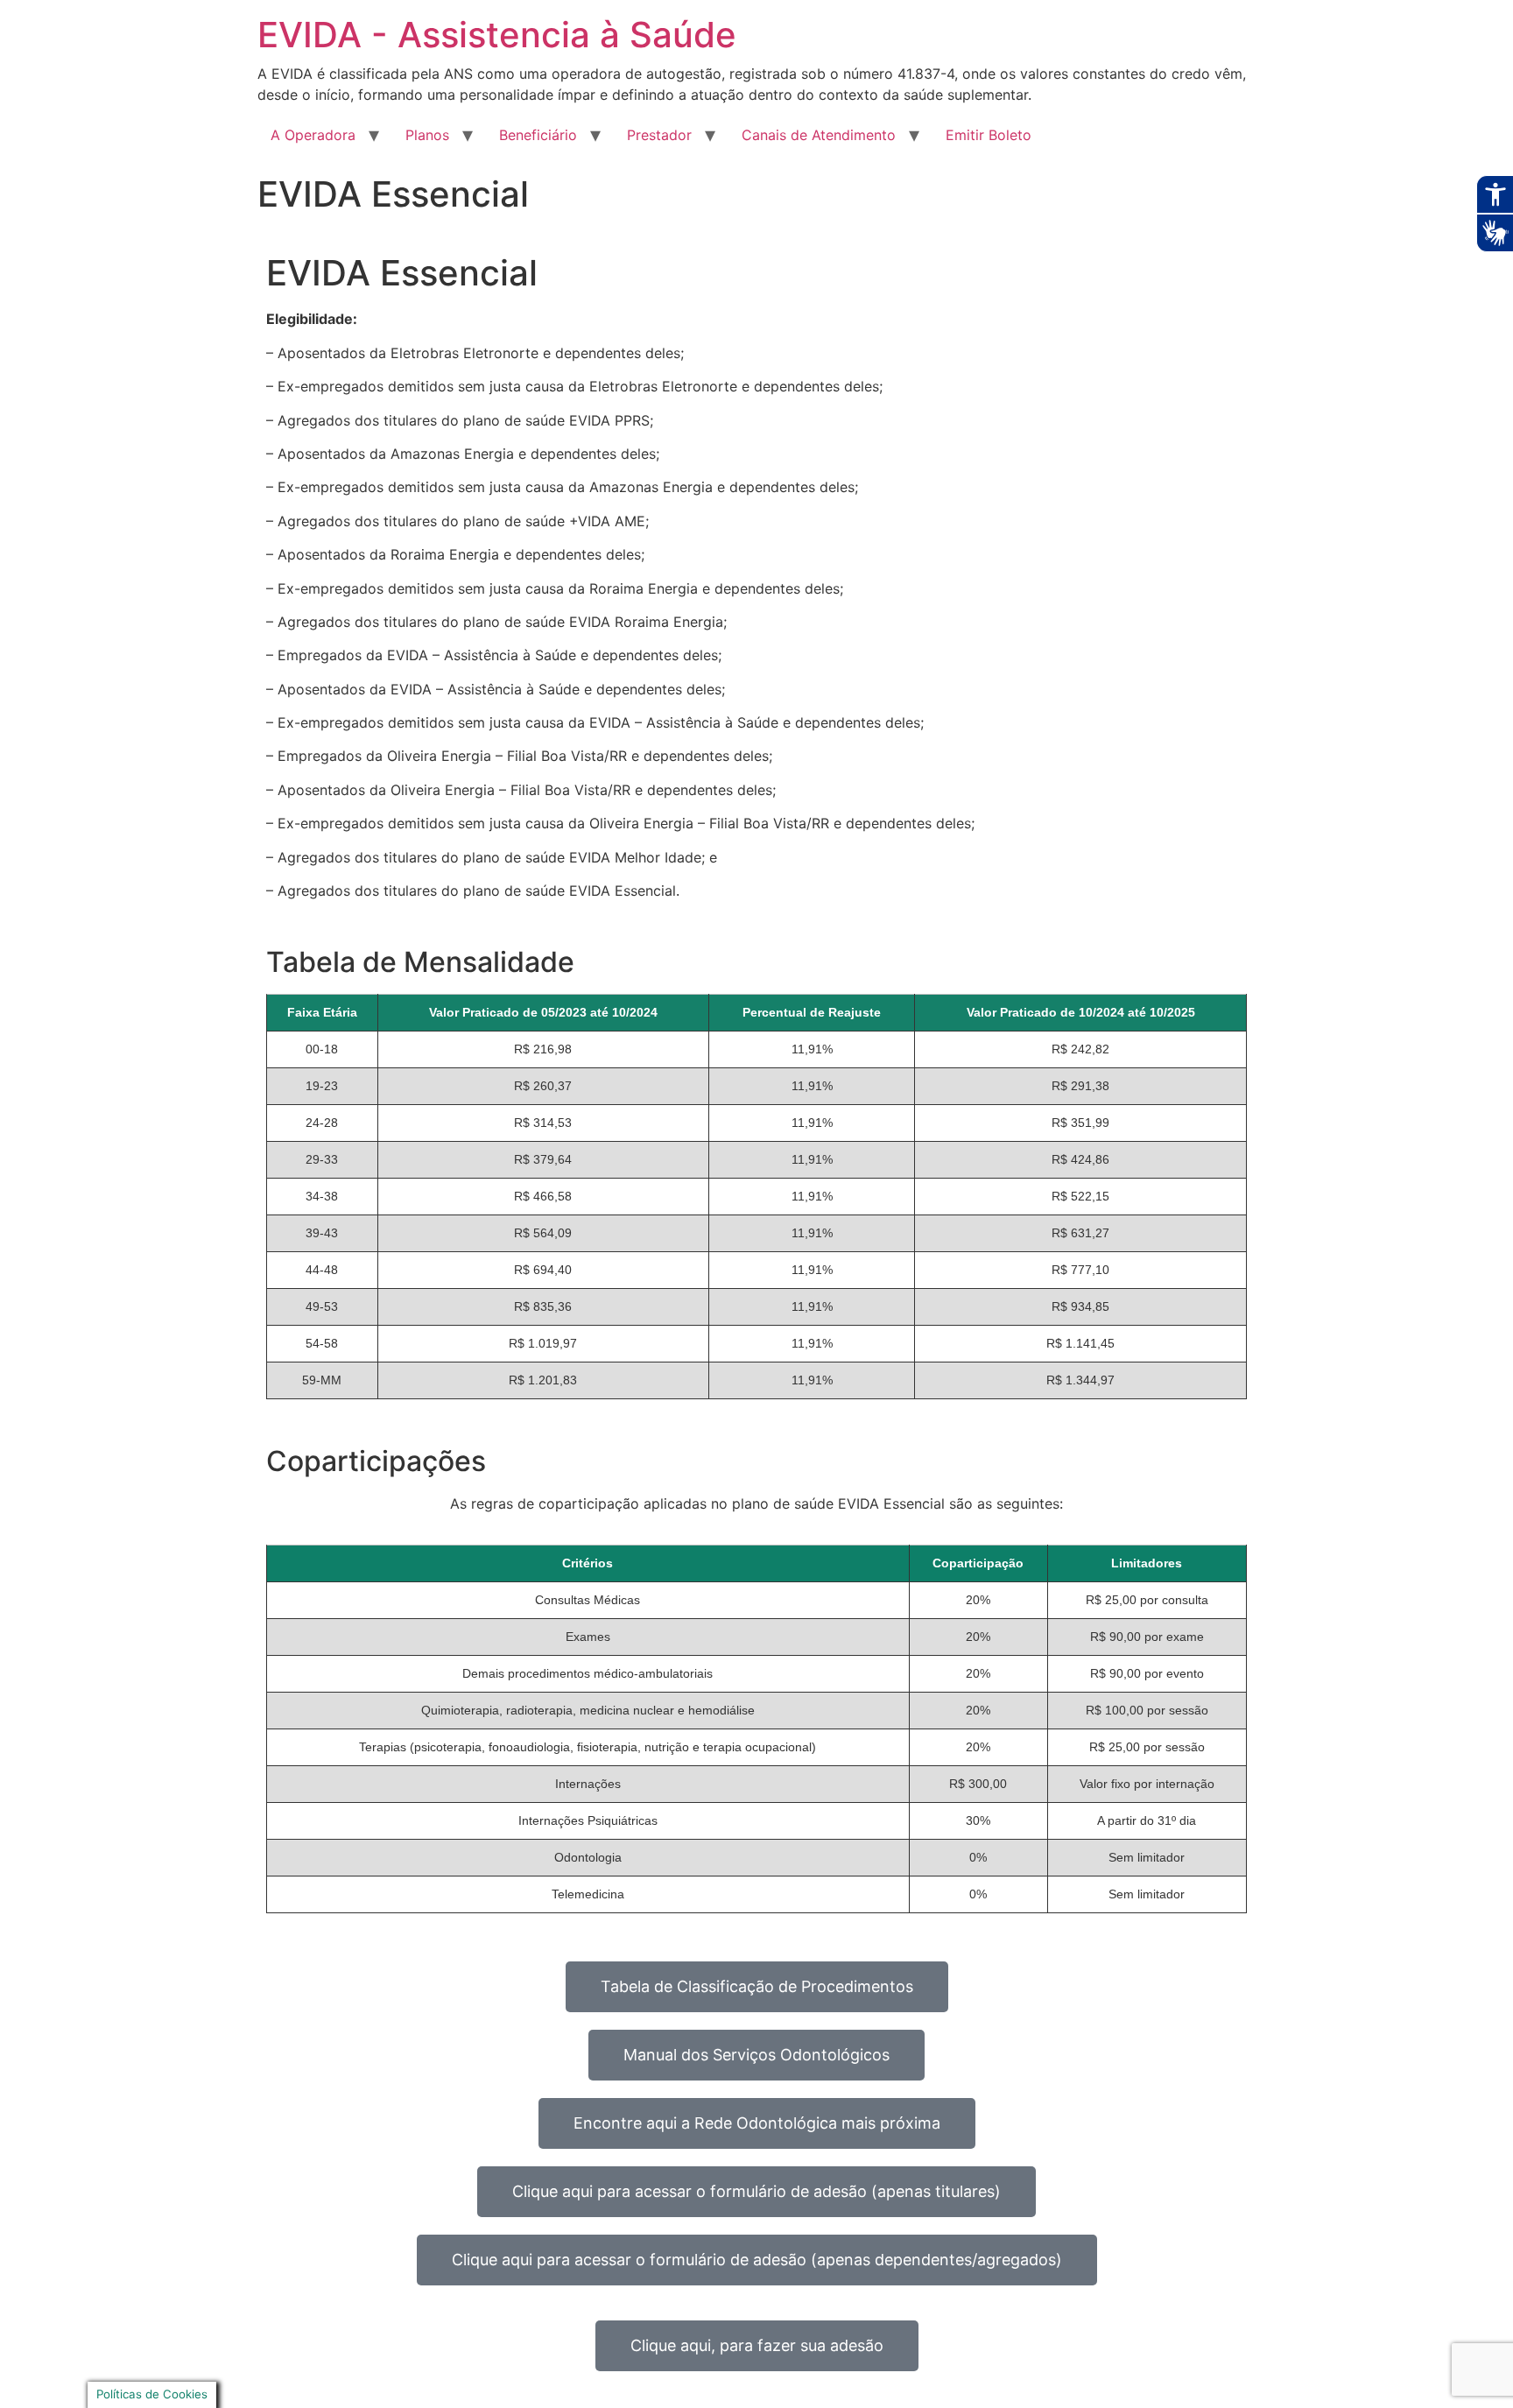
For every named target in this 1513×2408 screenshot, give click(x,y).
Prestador (659, 135)
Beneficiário (538, 135)
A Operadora (313, 135)
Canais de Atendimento (819, 135)
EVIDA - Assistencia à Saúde (497, 35)
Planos (427, 135)
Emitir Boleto (989, 135)
